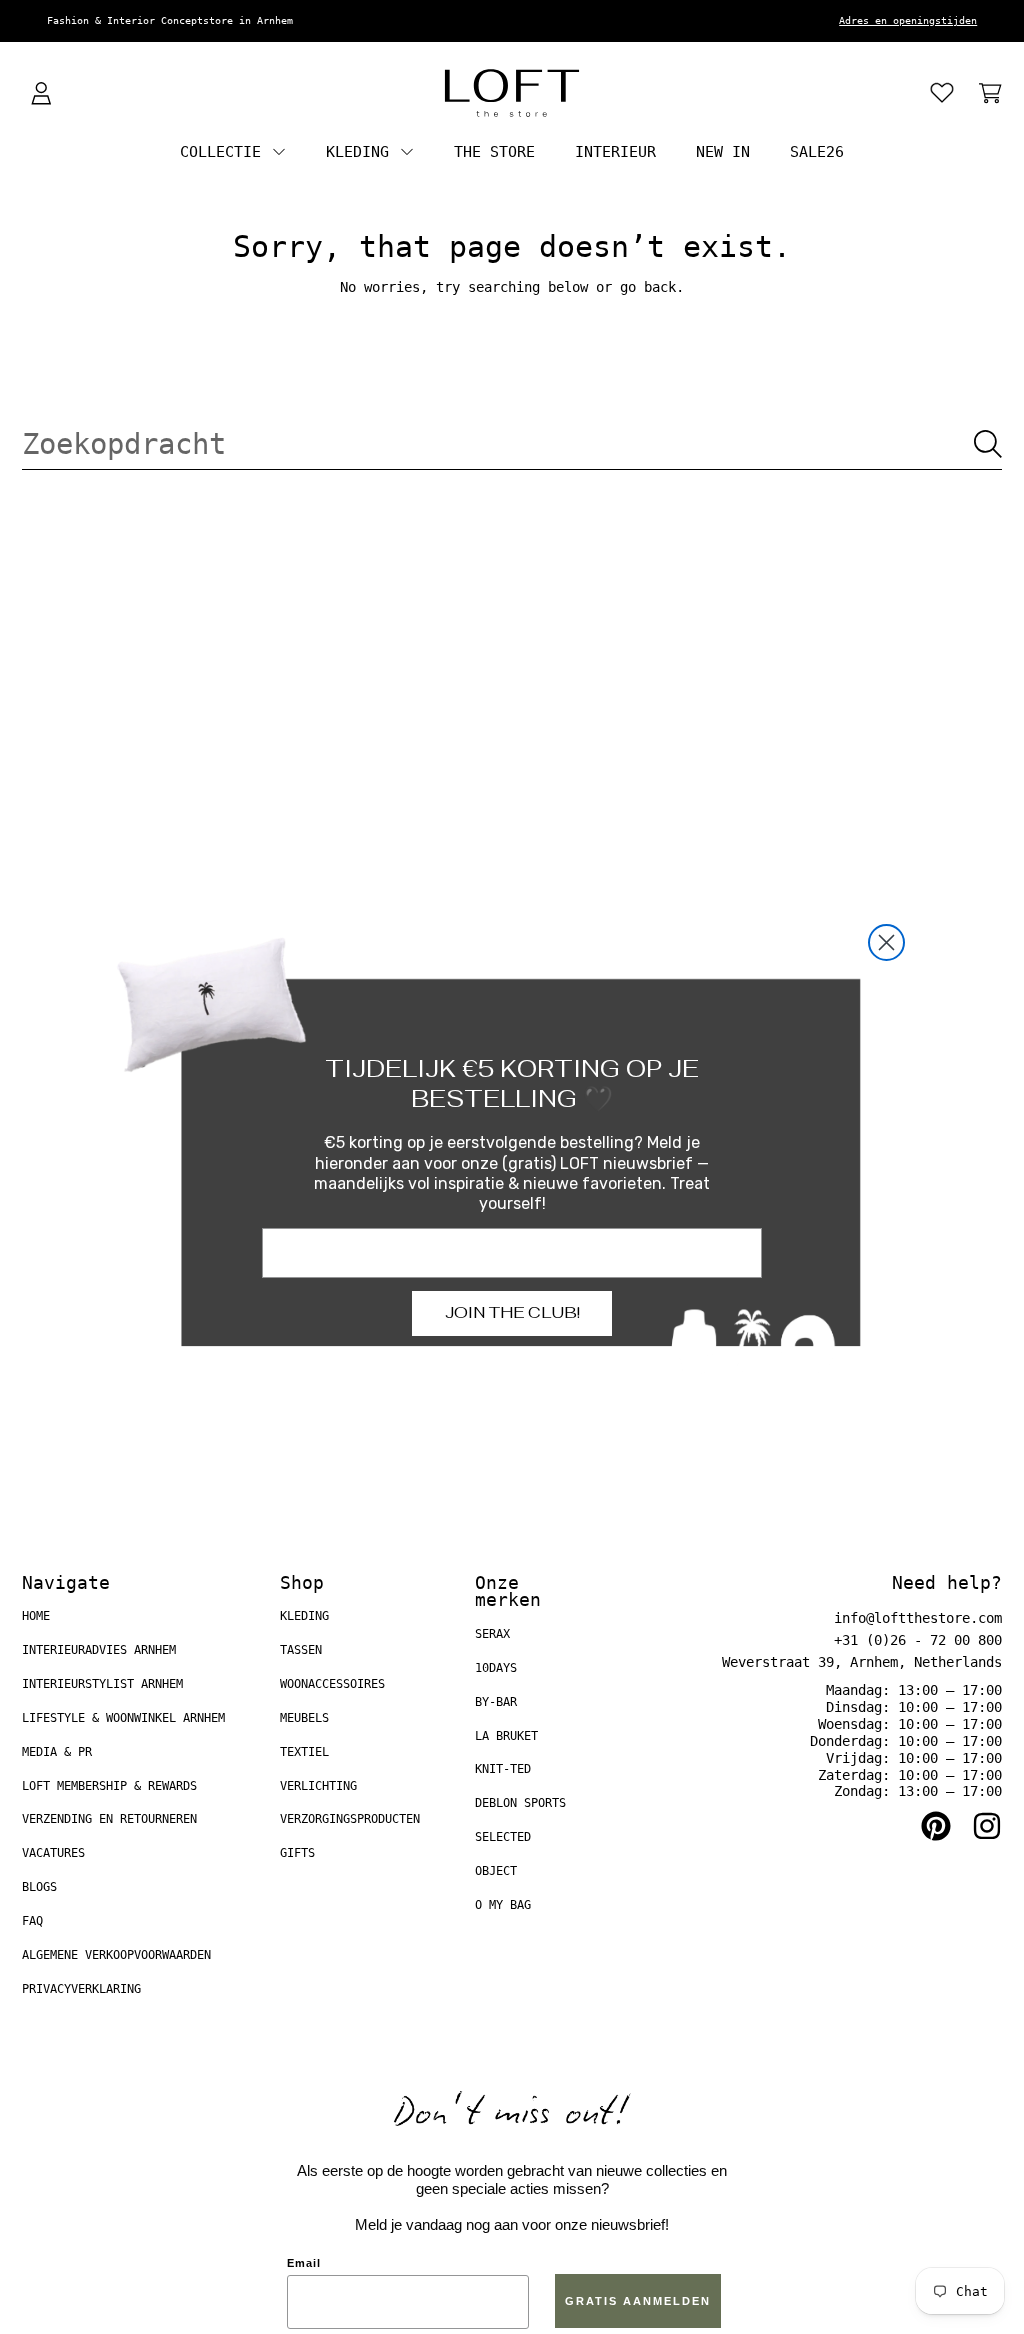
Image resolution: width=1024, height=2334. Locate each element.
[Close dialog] (886, 942)
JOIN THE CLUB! (512, 1312)
